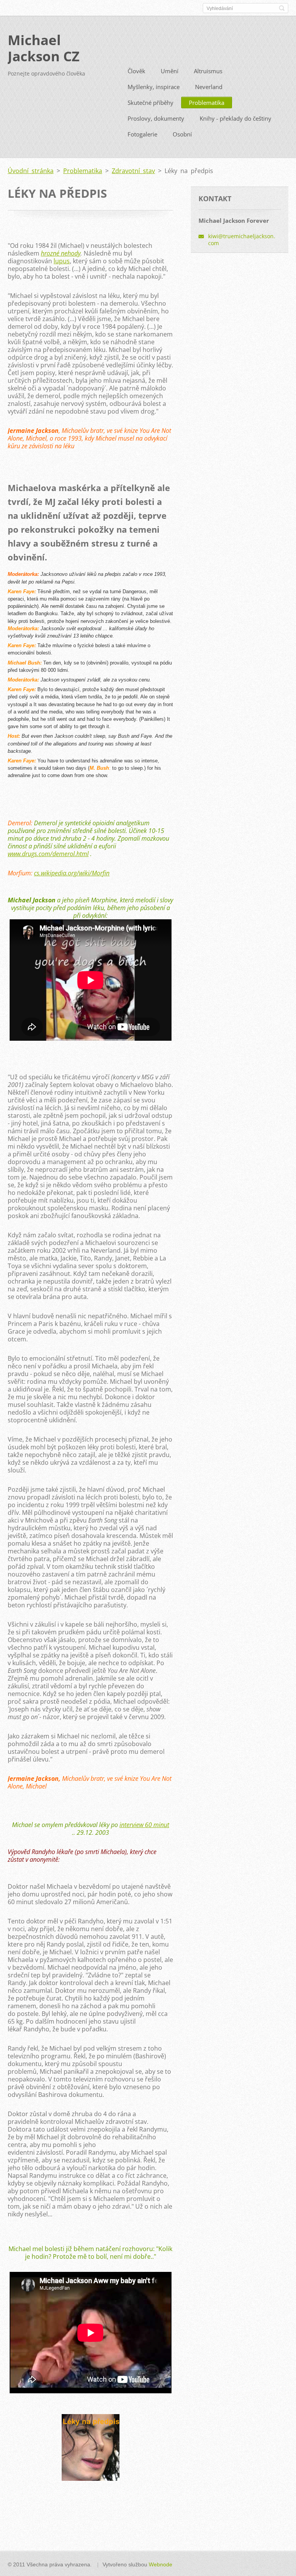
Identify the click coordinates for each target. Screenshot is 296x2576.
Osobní (182, 134)
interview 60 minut (144, 1825)
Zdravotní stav (133, 171)
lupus (62, 261)
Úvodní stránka (31, 171)
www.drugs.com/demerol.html (48, 854)
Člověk (136, 71)
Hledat (282, 8)
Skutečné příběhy (151, 103)
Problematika (207, 103)
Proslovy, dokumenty (156, 118)
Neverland (209, 87)
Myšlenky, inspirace (154, 87)
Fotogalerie (142, 134)
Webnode (161, 2564)
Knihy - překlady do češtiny (235, 118)
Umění (170, 71)
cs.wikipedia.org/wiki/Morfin (72, 873)
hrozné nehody (61, 253)
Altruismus (208, 71)
